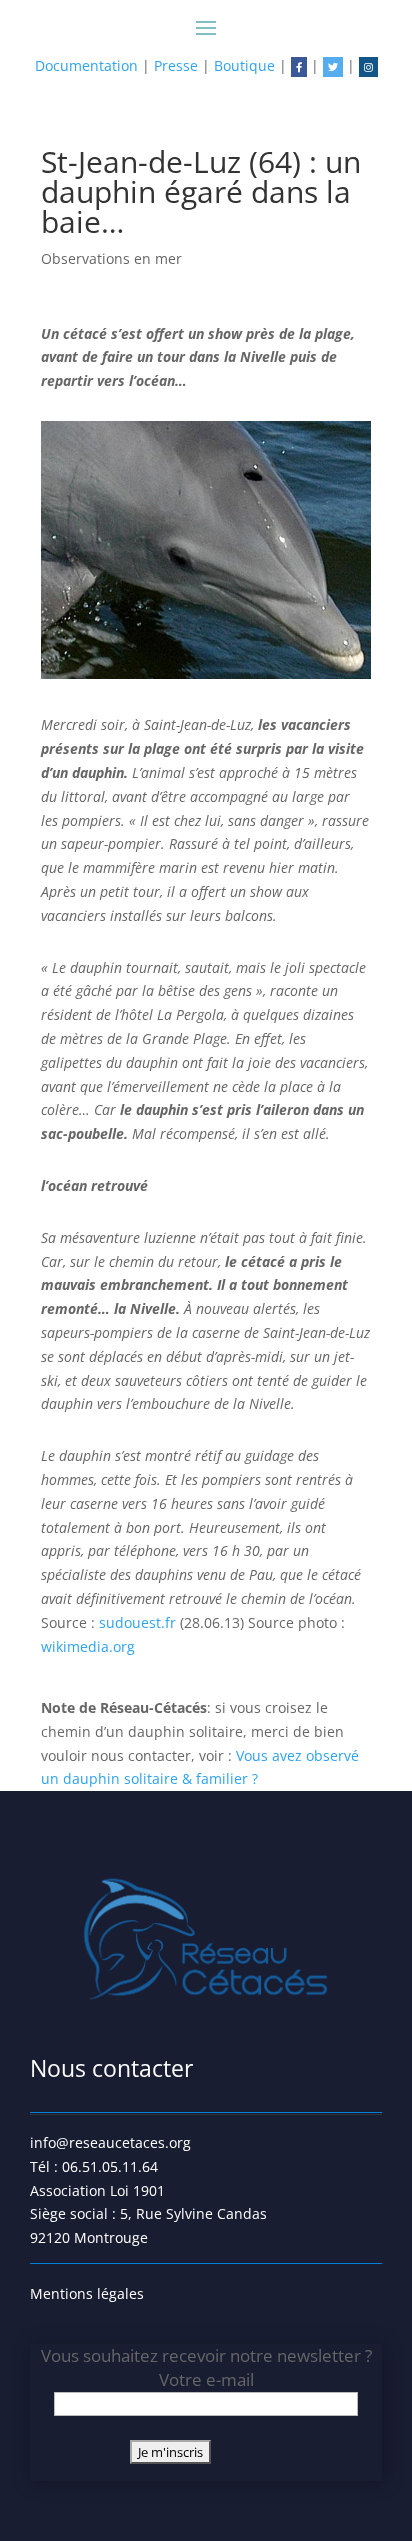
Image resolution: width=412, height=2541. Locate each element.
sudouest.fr (139, 1622)
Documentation (86, 65)
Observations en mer (111, 258)
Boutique (244, 65)
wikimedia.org (90, 1646)
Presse (176, 65)
